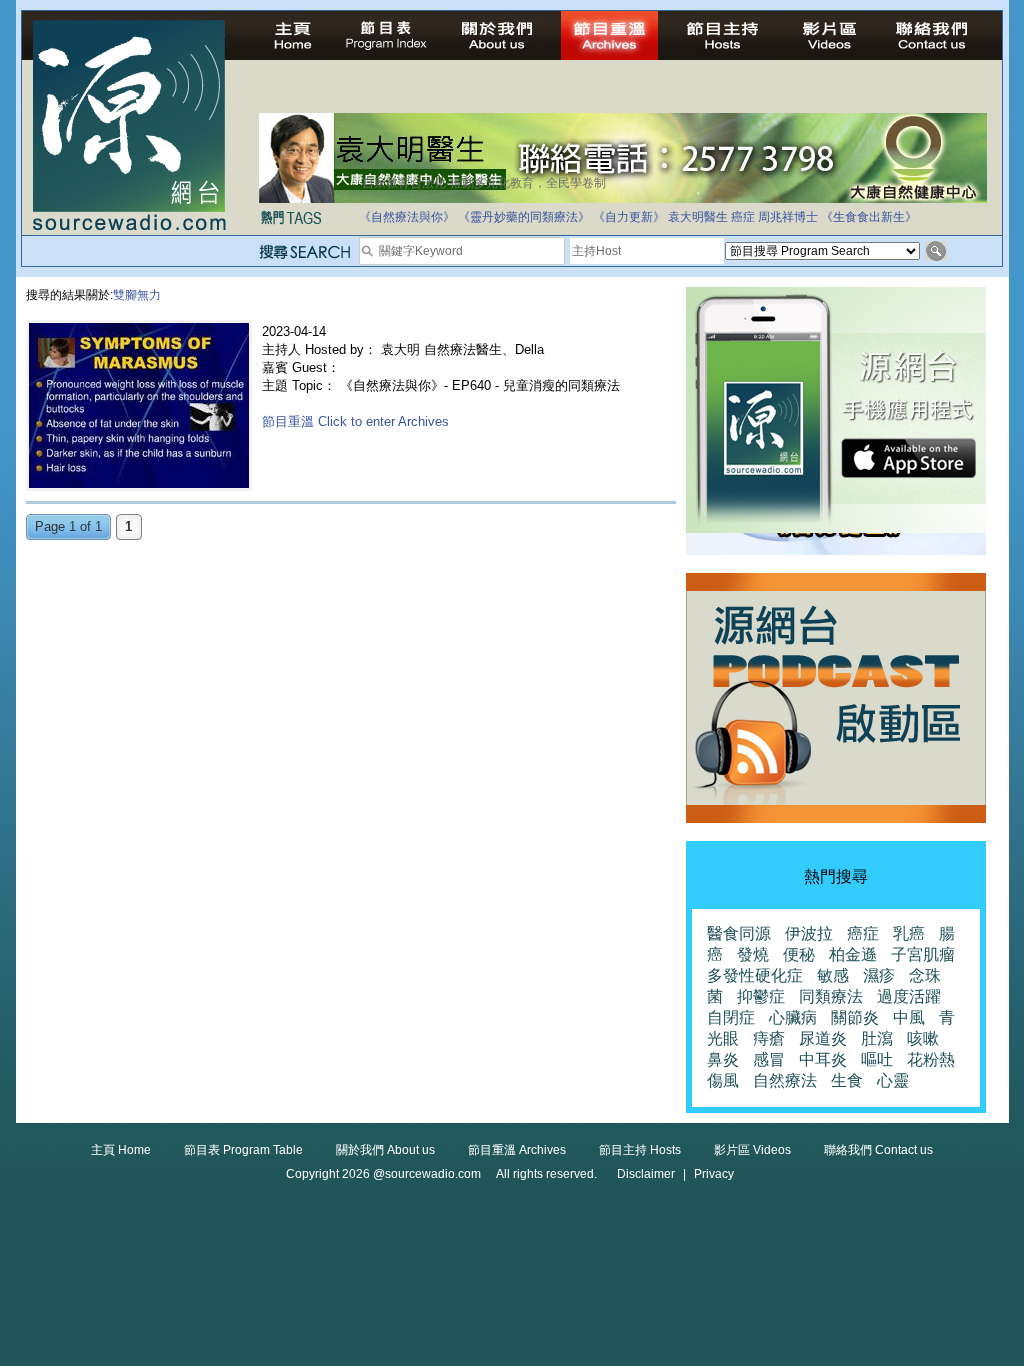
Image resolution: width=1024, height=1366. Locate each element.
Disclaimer (646, 1174)
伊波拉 (809, 933)
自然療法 (785, 1080)
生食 (847, 1080)
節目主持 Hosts (640, 1150)
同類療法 (831, 996)
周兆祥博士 (788, 217)
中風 (909, 1017)
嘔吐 (877, 1059)
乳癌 (909, 933)
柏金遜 (853, 954)
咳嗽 (923, 1038)
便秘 (799, 954)
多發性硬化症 (755, 975)
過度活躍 (909, 996)
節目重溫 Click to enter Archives (355, 421)
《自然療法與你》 (407, 217)
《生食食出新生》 (869, 217)
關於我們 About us (385, 1150)
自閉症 (731, 1017)
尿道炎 (823, 1038)
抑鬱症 (761, 996)
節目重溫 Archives (517, 1150)
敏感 (833, 975)
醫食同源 (739, 933)
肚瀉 (877, 1038)
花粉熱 (931, 1059)
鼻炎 (723, 1059)
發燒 (753, 954)
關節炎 (855, 1017)
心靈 (893, 1080)
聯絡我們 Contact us (878, 1150)
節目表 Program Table (243, 1150)
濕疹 (879, 975)
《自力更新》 (629, 217)
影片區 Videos (752, 1150)
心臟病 (793, 1017)
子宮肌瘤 (923, 954)
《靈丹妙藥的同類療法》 (524, 217)
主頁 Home (121, 1150)
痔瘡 (769, 1038)
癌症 (743, 217)
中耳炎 (823, 1059)
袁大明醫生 (698, 217)
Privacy (714, 1174)
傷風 (723, 1080)
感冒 (769, 1059)
